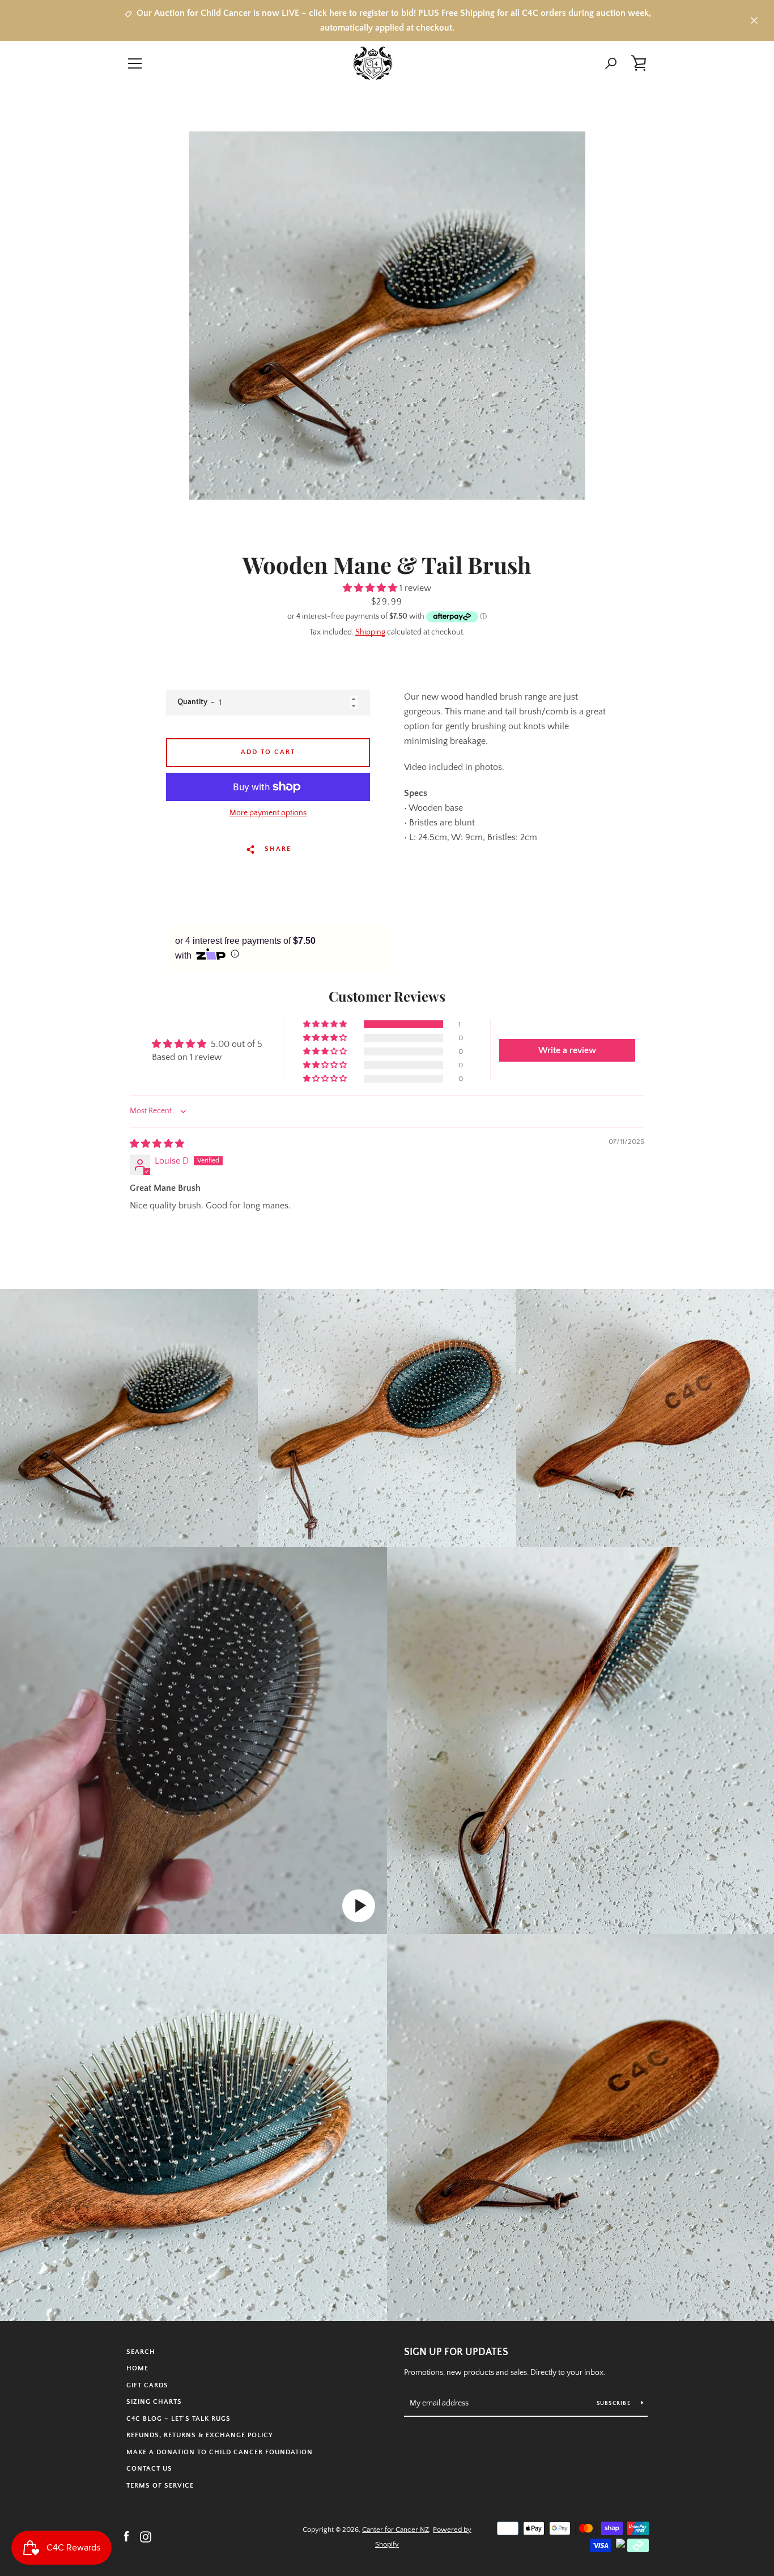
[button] (371, 588)
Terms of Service (160, 2486)
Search (141, 2352)
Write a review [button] (567, 1050)
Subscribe (615, 2403)
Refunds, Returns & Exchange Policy (200, 2435)
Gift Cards (147, 2385)
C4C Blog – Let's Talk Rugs (178, 2419)
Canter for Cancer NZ (395, 2530)
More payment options (268, 813)
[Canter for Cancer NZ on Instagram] (146, 2536)
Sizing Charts (154, 2402)
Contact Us (149, 2469)
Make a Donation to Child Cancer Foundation (220, 2452)
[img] (157, 1144)
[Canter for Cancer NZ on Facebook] (126, 2536)
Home (137, 2368)
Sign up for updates (456, 2352)
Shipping (370, 632)
